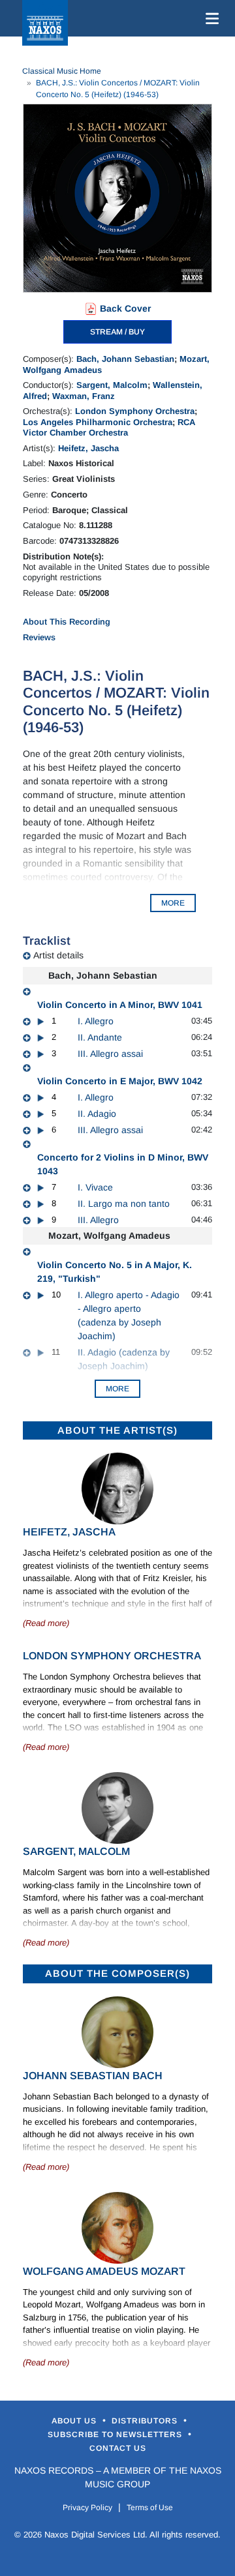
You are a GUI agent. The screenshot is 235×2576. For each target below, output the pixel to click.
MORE (173, 903)
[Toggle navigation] (210, 18)
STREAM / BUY (117, 332)
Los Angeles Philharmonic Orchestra (98, 422)
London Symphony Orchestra (135, 411)
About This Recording (67, 622)
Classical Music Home (62, 71)
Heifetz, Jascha (88, 448)
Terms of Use (150, 2508)
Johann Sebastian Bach (93, 2076)
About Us (75, 2421)
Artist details (58, 955)
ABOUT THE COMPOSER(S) (117, 1973)
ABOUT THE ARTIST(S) (117, 1430)
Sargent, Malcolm (112, 385)
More (117, 1389)
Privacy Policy (87, 2508)
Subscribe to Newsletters (116, 2435)
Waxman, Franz (84, 396)
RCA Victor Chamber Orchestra (109, 427)
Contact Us (118, 2448)
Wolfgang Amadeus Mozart (104, 2271)
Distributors (146, 2421)
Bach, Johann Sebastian (125, 359)
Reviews (39, 637)
